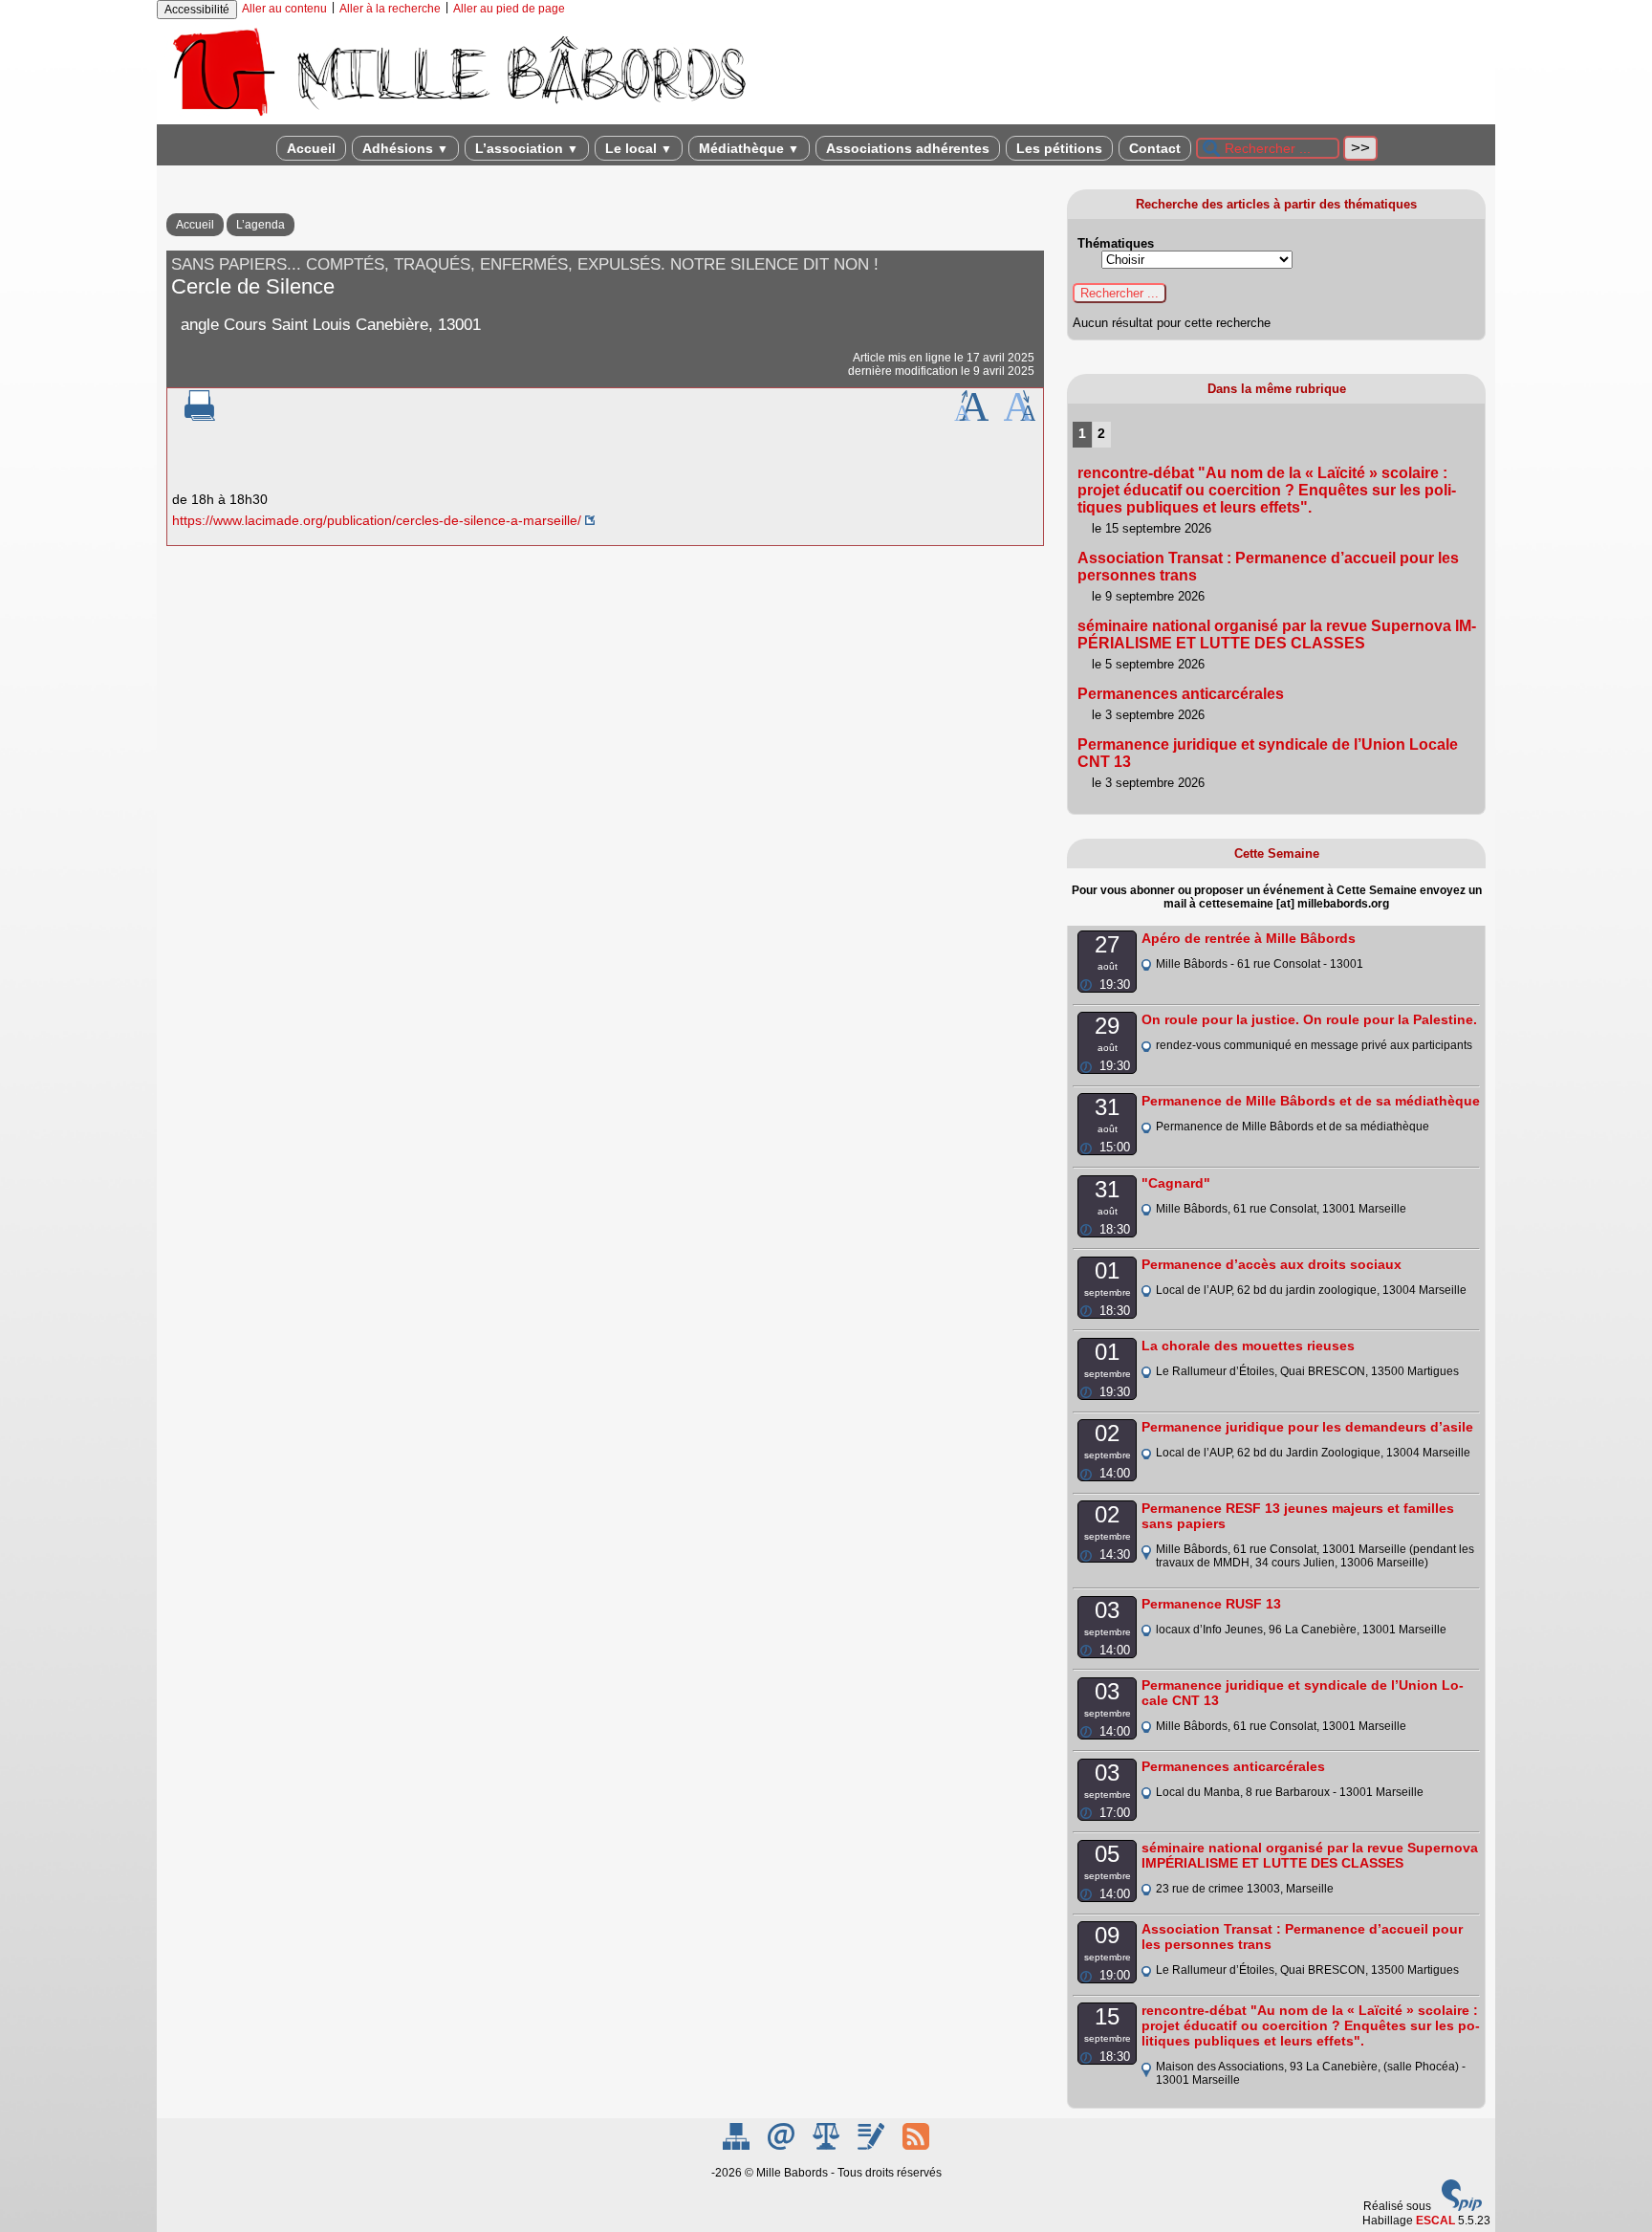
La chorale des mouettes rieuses (1248, 1346)
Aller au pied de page (509, 9)
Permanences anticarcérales (1181, 694)
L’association (527, 148)
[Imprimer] (200, 417)
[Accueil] (458, 118)
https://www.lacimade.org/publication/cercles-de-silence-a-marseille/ (377, 520)
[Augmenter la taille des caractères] (971, 417)
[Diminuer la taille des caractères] (1020, 417)
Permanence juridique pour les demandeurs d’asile (1307, 1427)
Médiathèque (749, 148)
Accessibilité (197, 10)
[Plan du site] (738, 2146)
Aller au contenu (284, 9)
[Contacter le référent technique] (783, 2146)
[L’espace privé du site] (872, 2146)
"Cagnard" (1176, 1183)
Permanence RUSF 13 (1211, 1604)
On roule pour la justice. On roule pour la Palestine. (1309, 1019)
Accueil (311, 148)
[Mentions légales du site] (827, 2146)
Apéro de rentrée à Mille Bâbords (1249, 938)
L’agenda (261, 225)
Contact (1155, 148)
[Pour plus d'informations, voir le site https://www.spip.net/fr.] (1462, 2207)
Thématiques (1116, 243)
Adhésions (405, 148)
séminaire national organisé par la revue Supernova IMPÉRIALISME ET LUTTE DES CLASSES (1277, 635)
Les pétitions (1059, 148)
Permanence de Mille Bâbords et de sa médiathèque (1311, 1101)
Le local (639, 148)
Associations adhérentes (908, 148)
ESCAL (1435, 2221)
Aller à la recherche (390, 9)
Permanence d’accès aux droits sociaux (1272, 1264)
